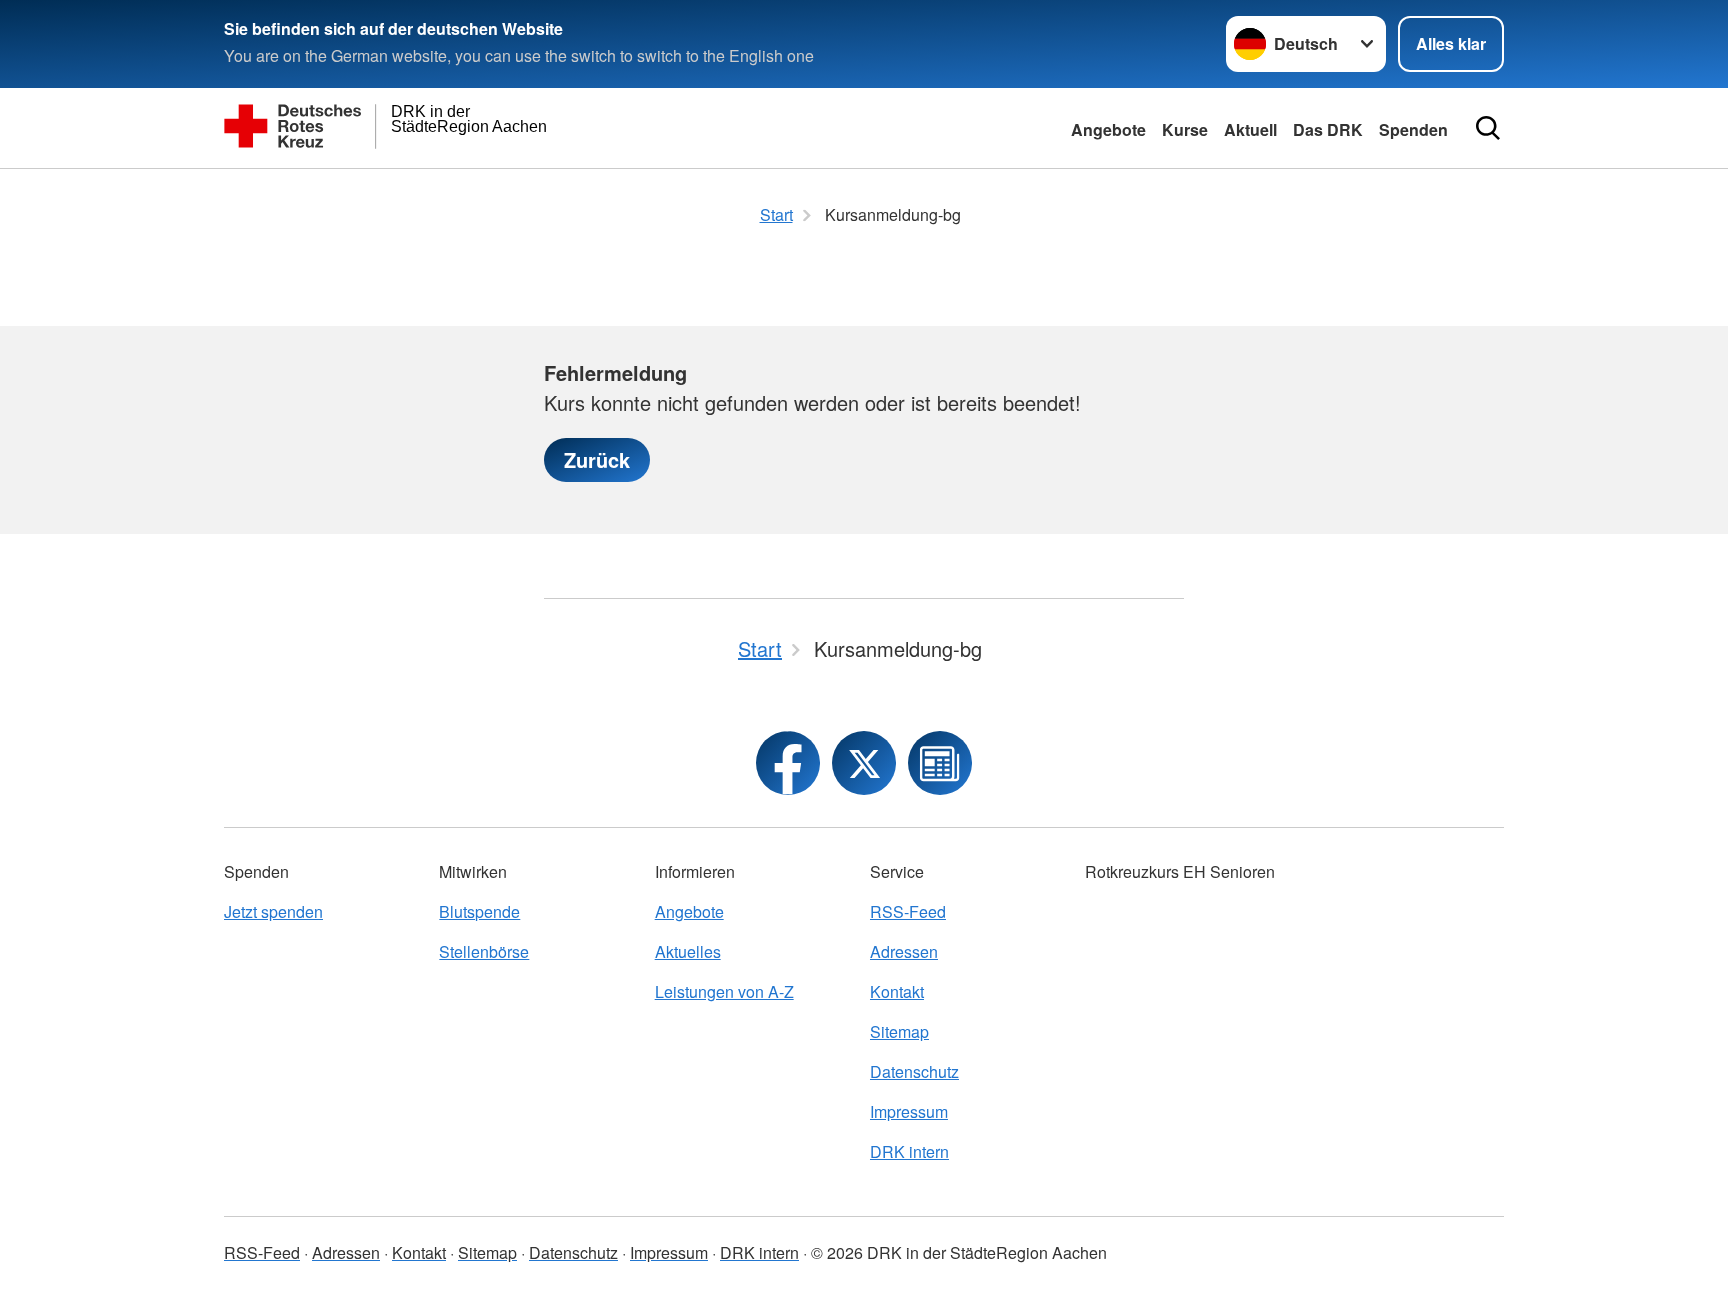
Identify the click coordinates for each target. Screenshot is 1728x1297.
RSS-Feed (908, 911)
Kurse (1185, 129)
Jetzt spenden (273, 911)
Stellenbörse (484, 951)
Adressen (904, 951)
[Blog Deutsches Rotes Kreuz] (940, 763)
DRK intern (909, 1151)
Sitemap (899, 1031)
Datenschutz (914, 1071)
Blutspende (479, 911)
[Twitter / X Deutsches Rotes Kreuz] (864, 763)
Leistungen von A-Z (724, 991)
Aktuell (1250, 129)
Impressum (909, 1111)
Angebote (1108, 129)
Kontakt (897, 991)
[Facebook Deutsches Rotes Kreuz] (788, 763)
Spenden (1413, 129)
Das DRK (1328, 129)
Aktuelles (688, 951)
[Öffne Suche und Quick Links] (1488, 128)
